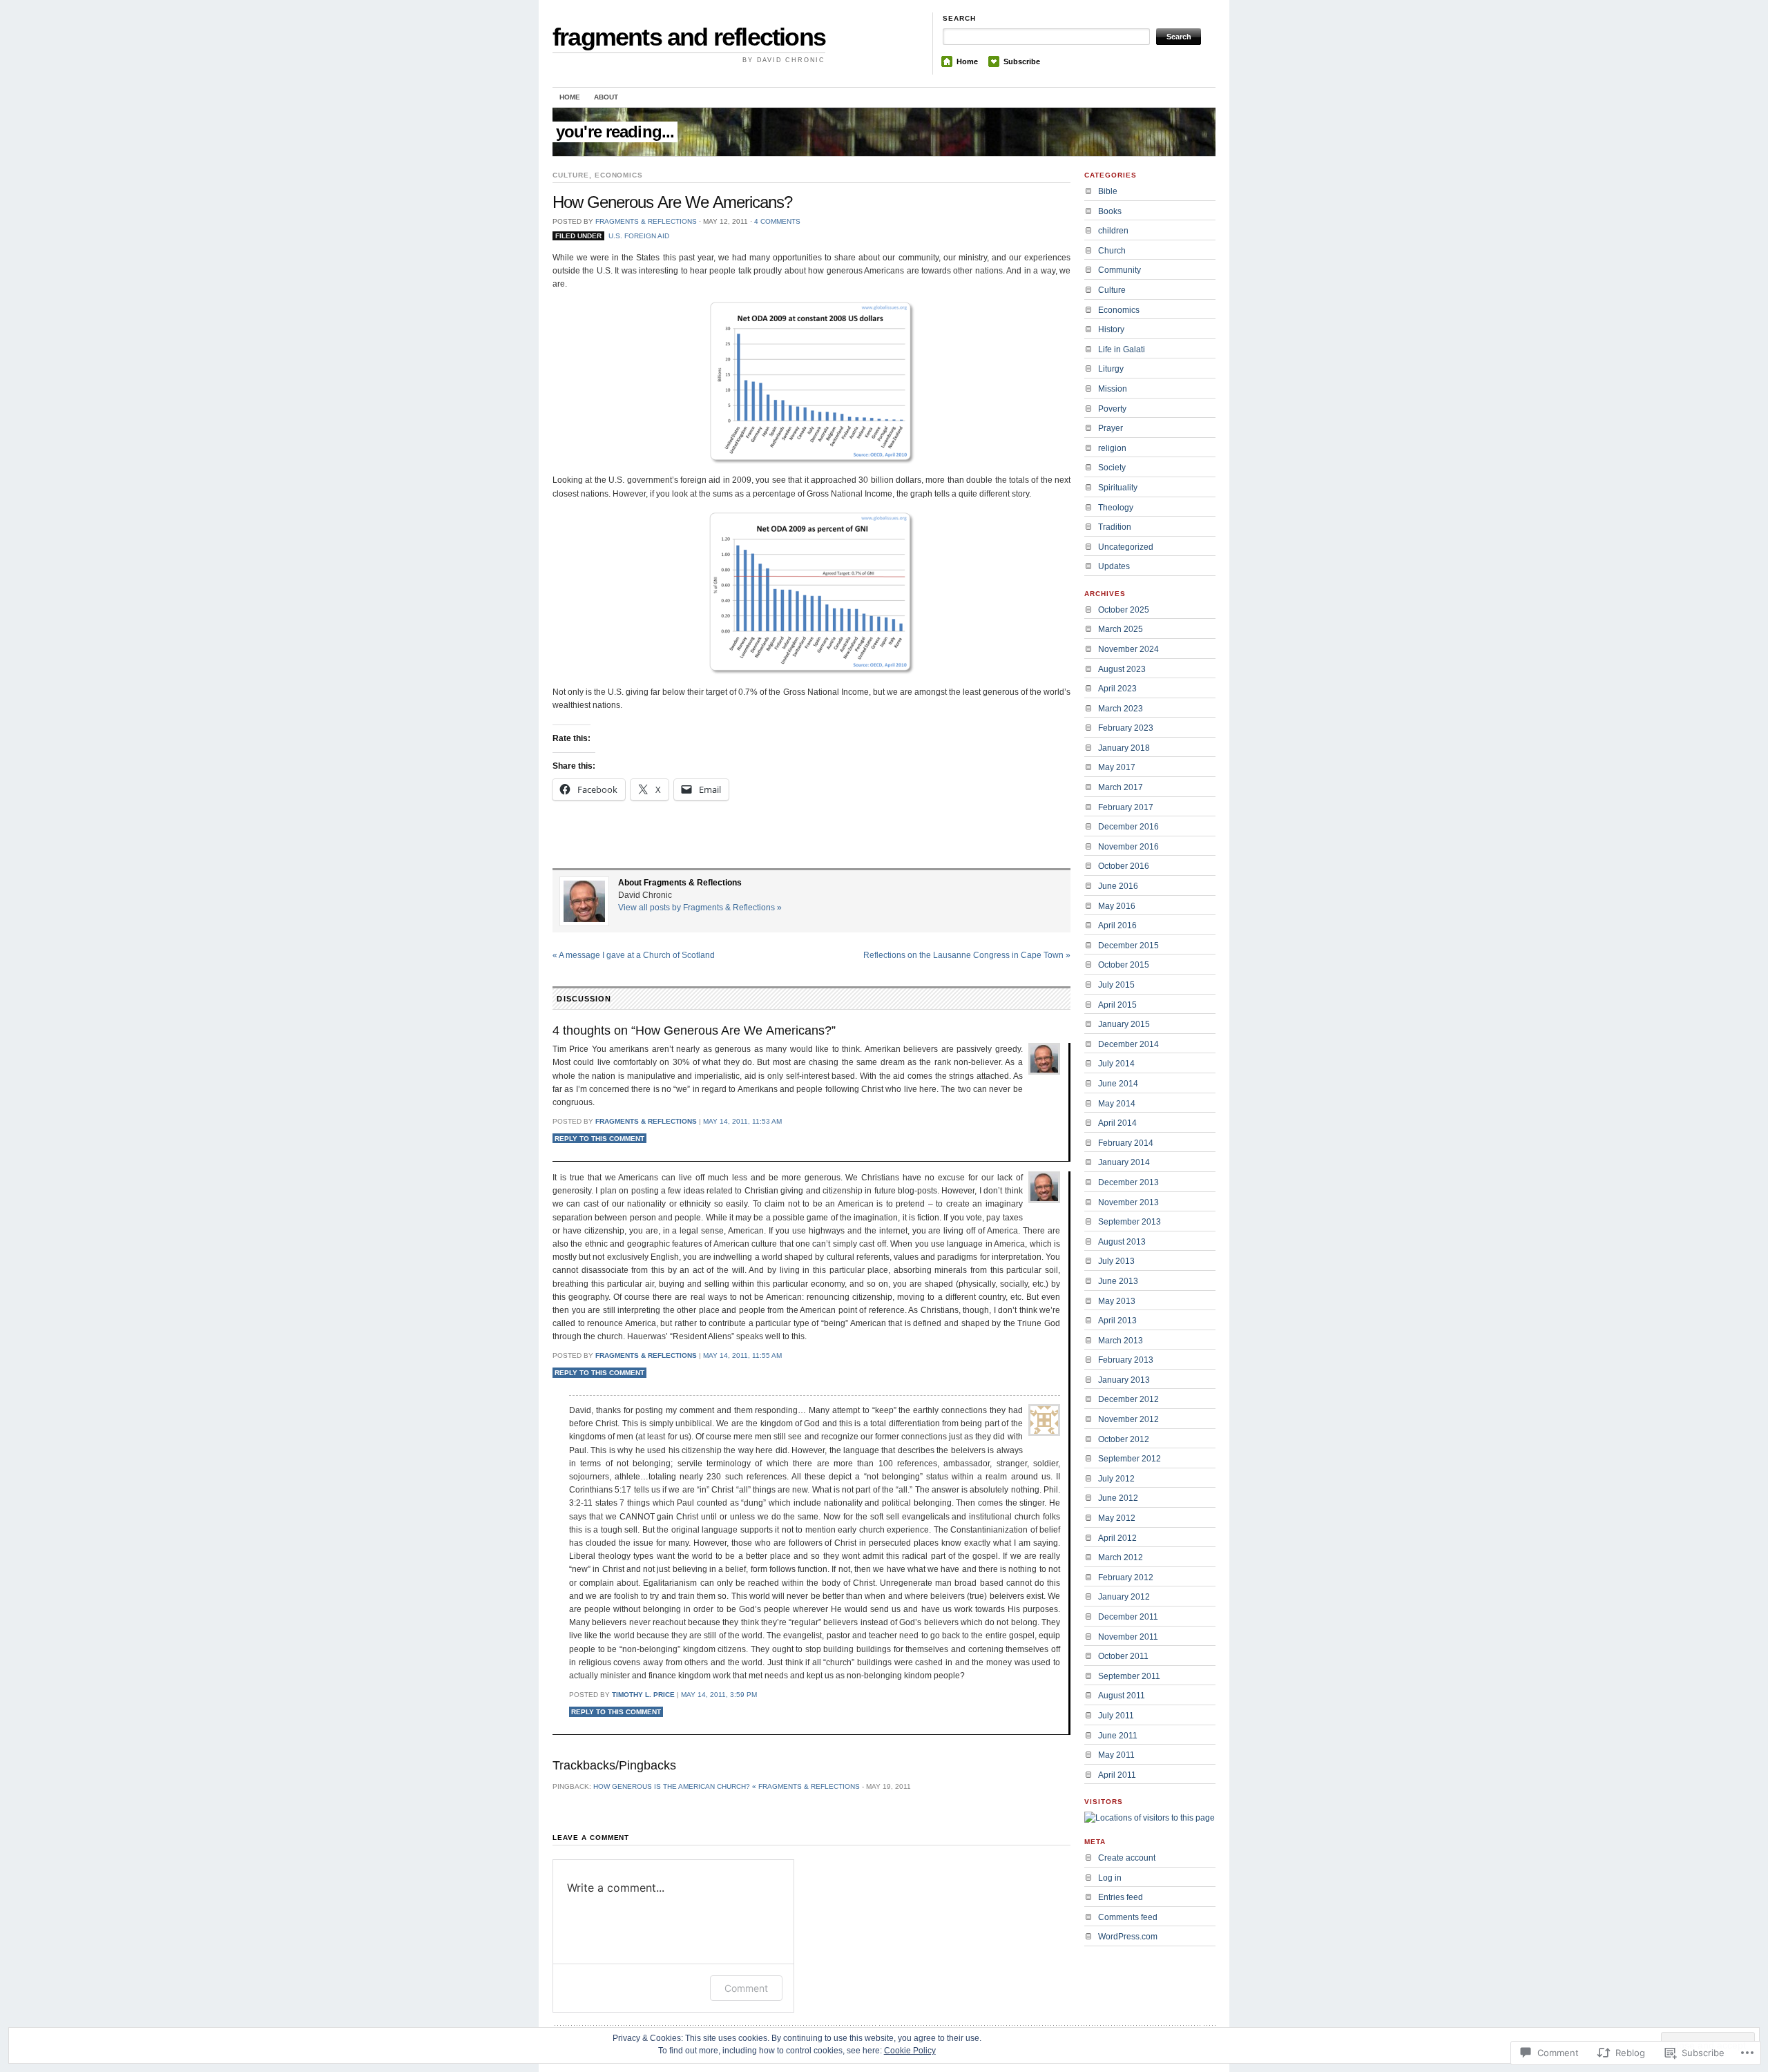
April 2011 (1117, 1775)
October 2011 (1123, 1656)
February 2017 (1126, 807)
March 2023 (1121, 709)
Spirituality (1118, 488)
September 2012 (1130, 1459)
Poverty (1112, 409)
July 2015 (1116, 985)
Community (1120, 270)
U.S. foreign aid (639, 236)
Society (1112, 468)
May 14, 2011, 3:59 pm (719, 1695)
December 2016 (1128, 827)
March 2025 (1121, 629)
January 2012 (1124, 1597)
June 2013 (1118, 1281)
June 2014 (1118, 1084)
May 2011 (1116, 1755)
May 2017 (1117, 767)
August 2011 (1122, 1696)
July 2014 (1116, 1064)
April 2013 (1117, 1321)
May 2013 (1117, 1301)
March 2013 (1121, 1341)
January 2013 (1124, 1380)
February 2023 (1126, 728)
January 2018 (1124, 748)
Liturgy (1111, 369)
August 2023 (1122, 669)
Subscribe (1022, 61)
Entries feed (1121, 1897)
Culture (571, 175)
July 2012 (1116, 1479)
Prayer (1111, 428)
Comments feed (1128, 1917)
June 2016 (1118, 886)
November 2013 (1128, 1202)
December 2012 (1128, 1399)
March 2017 (1121, 787)
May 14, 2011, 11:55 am (742, 1355)
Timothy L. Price (643, 1695)
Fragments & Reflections (646, 221)
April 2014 (1117, 1123)
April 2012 (1117, 1538)
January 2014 (1124, 1162)
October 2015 (1124, 965)
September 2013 (1130, 1222)
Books (1110, 211)
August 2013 (1122, 1242)
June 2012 (1118, 1498)
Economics (619, 175)
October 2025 (1124, 610)
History (1111, 329)
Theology (1116, 508)
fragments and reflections (689, 37)
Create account (1127, 1858)
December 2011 (1128, 1617)
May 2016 (1117, 906)
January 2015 (1124, 1024)
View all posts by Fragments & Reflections (700, 908)
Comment (746, 1988)
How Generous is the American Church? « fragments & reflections (727, 1786)
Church (1112, 251)
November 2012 (1128, 1419)
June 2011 (1118, 1736)
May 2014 (1117, 1104)
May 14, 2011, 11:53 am (742, 1121)
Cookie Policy (910, 2051)
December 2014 (1128, 1044)
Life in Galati (1122, 349)
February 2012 (1126, 1577)
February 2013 (1126, 1360)
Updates (1114, 566)
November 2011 (1128, 1637)
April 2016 (1117, 925)
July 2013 (1116, 1261)
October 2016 (1124, 866)
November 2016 (1128, 847)
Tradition (1115, 527)
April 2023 (1117, 689)
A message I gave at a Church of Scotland (634, 955)
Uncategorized (1126, 547)
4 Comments (777, 221)
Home (967, 61)
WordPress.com (1128, 1937)
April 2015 (1117, 1005)
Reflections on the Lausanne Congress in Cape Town (967, 955)
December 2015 (1128, 946)
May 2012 (1117, 1518)
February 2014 (1126, 1143)
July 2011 (1116, 1716)
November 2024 (1128, 649)
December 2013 (1128, 1182)
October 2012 (1124, 1439)
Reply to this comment (599, 1139)
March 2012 (1121, 1557)
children (1113, 231)
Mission (1113, 389)
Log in (1110, 1878)
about (606, 97)
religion (1112, 448)
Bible (1108, 191)
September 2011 (1129, 1676)
